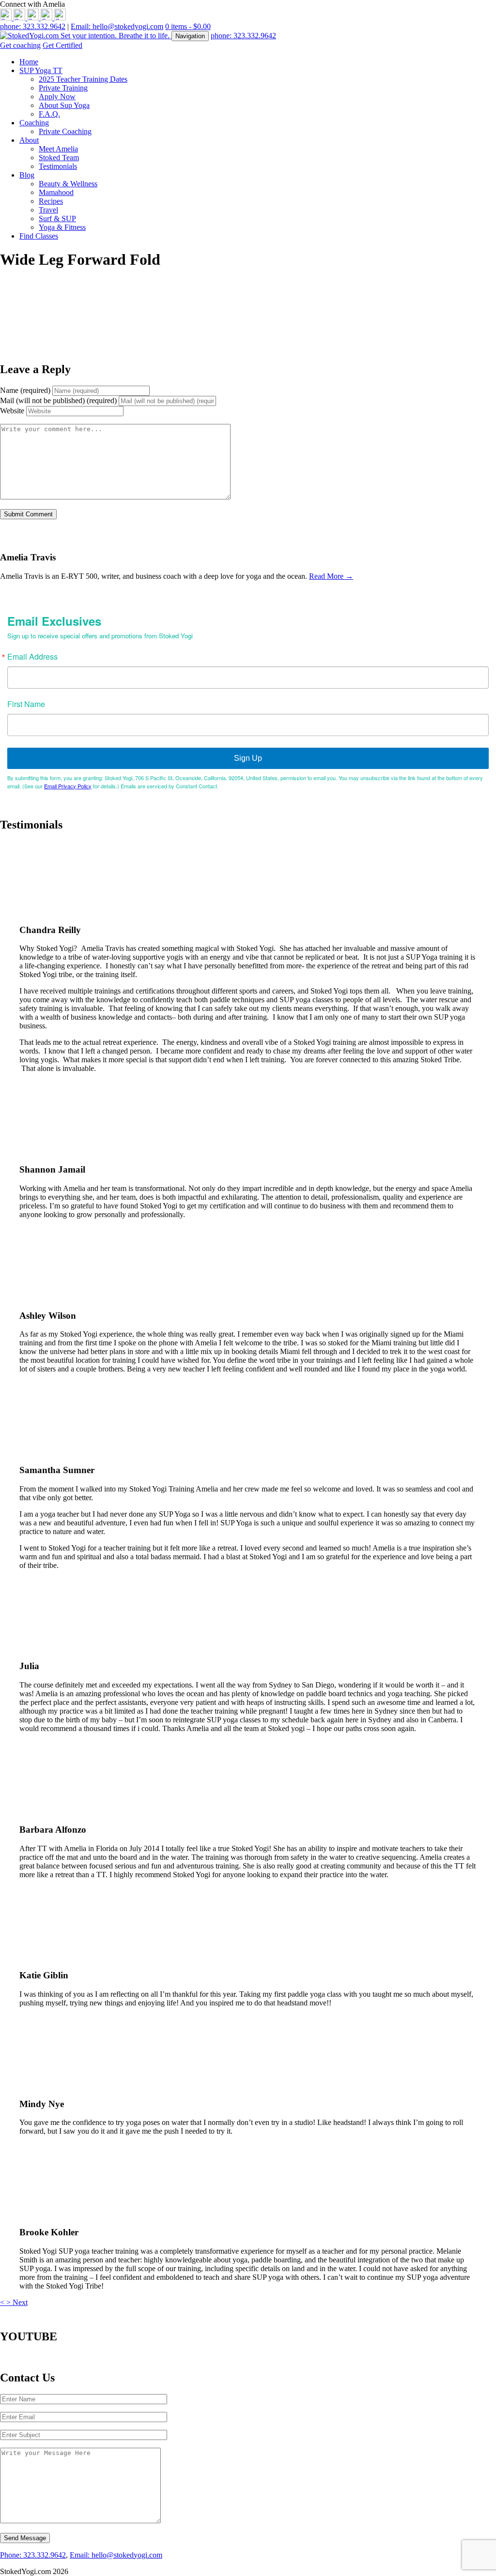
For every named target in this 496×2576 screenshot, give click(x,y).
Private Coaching (65, 131)
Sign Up (248, 758)
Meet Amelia (58, 149)
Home (29, 62)
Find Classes (39, 236)
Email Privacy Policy (68, 786)
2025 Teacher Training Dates (83, 79)
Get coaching (20, 45)
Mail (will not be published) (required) (58, 400)
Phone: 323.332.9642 (33, 2555)
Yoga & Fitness (62, 227)
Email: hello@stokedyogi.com (117, 26)
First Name (26, 704)
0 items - (188, 26)
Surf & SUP (57, 218)
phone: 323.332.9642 (33, 26)
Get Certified (62, 45)
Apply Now (57, 97)
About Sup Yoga (64, 105)
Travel (48, 210)
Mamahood (56, 192)
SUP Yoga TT (41, 70)
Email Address (32, 657)
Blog (27, 175)
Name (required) (25, 390)
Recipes (51, 201)
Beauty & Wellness (68, 184)
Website (12, 411)
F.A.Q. (49, 114)
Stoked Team (59, 158)
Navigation (190, 36)
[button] (3, 2302)
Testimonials (58, 166)
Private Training (63, 88)
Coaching (34, 123)
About (29, 140)
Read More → (331, 576)
